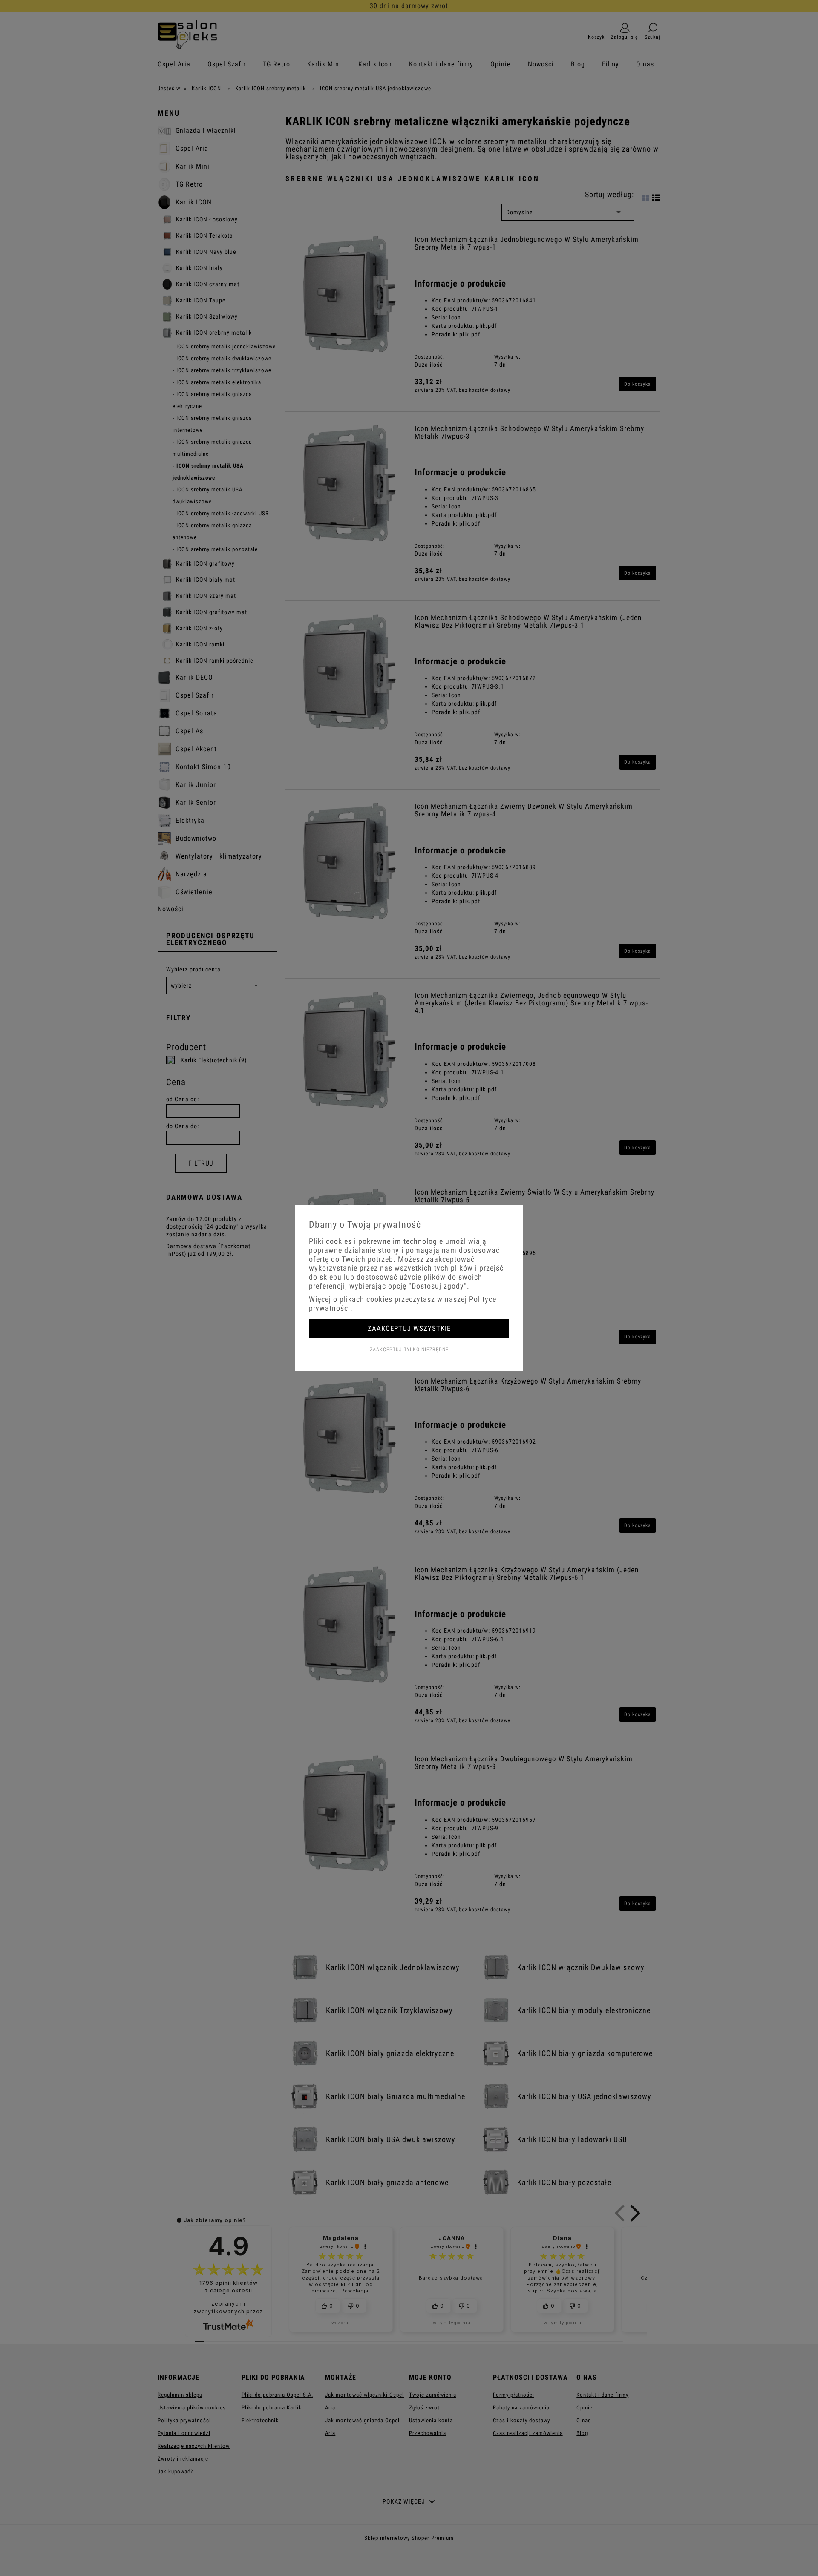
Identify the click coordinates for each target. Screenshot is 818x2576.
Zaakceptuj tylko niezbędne (409, 1350)
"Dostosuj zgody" (438, 1286)
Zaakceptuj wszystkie (409, 1328)
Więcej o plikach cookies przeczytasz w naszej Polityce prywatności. (403, 1304)
